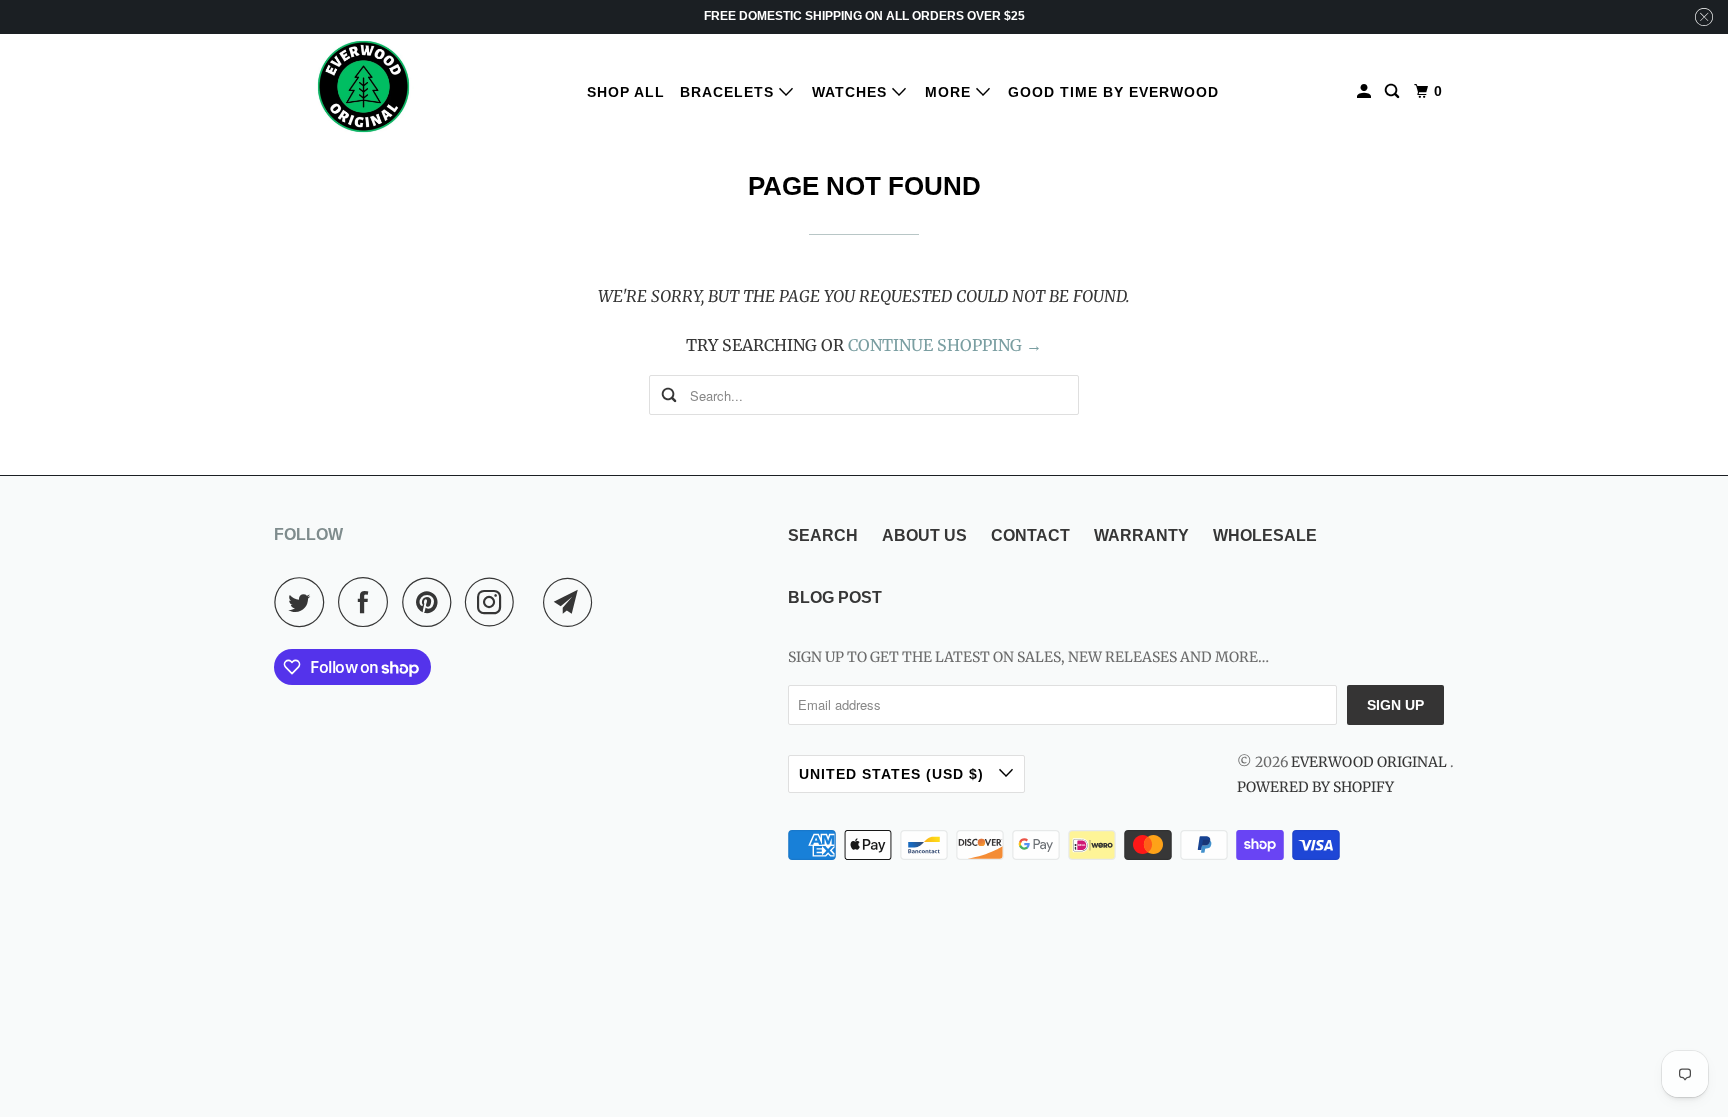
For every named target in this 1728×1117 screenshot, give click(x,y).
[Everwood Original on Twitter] (304, 602)
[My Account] (1366, 91)
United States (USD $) (894, 774)
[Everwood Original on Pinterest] (431, 602)
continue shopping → (945, 345)
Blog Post (835, 597)
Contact (1030, 535)
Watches (852, 92)
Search (823, 535)
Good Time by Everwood (1113, 92)
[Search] (1394, 91)
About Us (924, 535)
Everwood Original (1370, 762)
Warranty (1141, 535)
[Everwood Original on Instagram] (495, 602)
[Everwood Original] (364, 86)
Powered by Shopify (1315, 787)
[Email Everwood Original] (573, 602)
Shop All (626, 92)
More (950, 92)
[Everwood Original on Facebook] (368, 602)
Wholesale (1265, 535)
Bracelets (729, 92)
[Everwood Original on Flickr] (534, 602)
